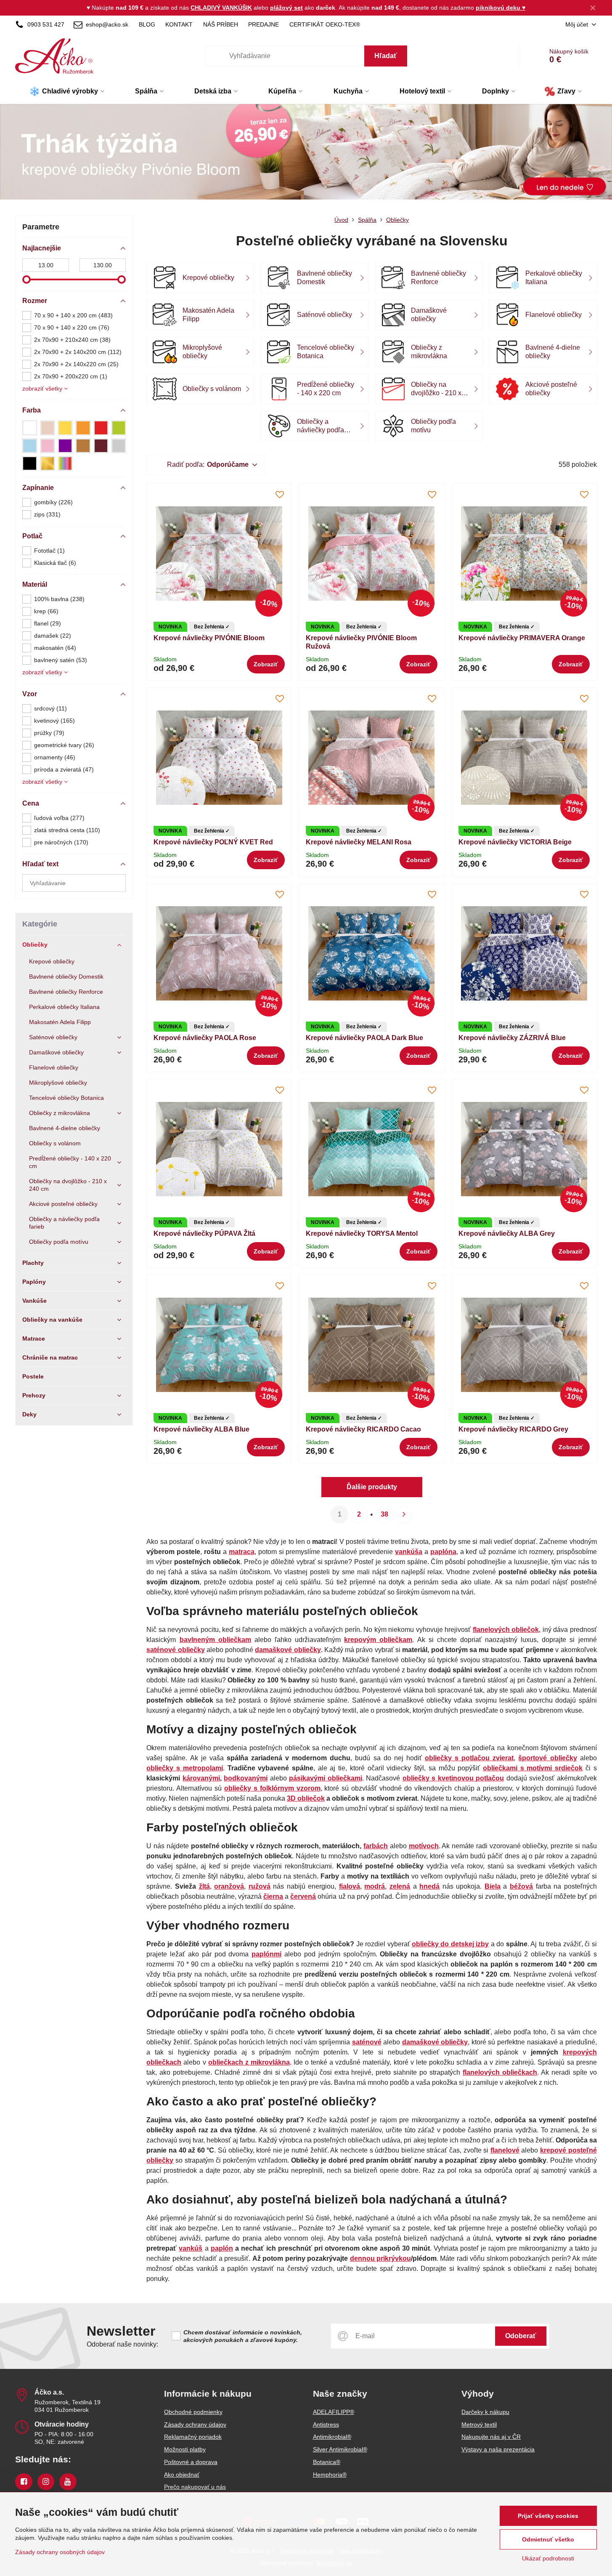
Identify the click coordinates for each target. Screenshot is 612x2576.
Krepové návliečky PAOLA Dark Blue (364, 1038)
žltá (204, 1886)
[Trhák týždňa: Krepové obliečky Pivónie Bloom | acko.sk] (306, 154)
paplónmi (266, 1954)
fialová (350, 1886)
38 (384, 1514)
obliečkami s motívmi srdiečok (533, 1768)
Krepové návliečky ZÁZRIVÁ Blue (512, 1038)
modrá (375, 1886)
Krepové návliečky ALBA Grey (507, 1233)
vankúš (191, 2248)
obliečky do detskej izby (450, 1944)
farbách (376, 1846)
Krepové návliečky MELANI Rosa (359, 842)
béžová (521, 1886)
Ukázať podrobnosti (548, 2558)
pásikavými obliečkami (325, 1778)
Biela (493, 1886)
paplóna (443, 1552)
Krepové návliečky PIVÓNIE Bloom (209, 638)
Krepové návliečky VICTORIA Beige (515, 842)
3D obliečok (306, 1798)
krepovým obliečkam (378, 1640)
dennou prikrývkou (380, 2258)
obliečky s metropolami (184, 1768)
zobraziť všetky (43, 389)
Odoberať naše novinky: (122, 2344)
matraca (242, 1552)
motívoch (424, 1846)
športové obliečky (547, 1758)
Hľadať (386, 56)
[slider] (26, 279)
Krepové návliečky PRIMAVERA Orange (522, 638)
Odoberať (521, 2336)
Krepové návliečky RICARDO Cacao (363, 1429)
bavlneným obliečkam (215, 1640)
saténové (367, 2042)
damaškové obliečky (435, 2042)
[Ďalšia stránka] (404, 1514)
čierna (273, 1896)
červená (303, 1896)
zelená (400, 1886)
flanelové (505, 2150)
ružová (260, 1886)
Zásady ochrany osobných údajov (60, 2552)
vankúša (409, 1552)
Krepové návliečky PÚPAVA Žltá (204, 1233)
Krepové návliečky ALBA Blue (201, 1429)
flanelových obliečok (506, 1630)
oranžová (229, 1886)
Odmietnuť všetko (548, 2539)
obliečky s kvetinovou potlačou (453, 1778)
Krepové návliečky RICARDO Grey (513, 1429)
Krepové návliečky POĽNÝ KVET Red (213, 842)
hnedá (429, 1886)
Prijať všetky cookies (548, 2516)
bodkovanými (246, 1778)
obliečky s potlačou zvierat (469, 1758)
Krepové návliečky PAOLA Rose (205, 1038)
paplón (222, 2248)
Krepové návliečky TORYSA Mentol (362, 1233)
